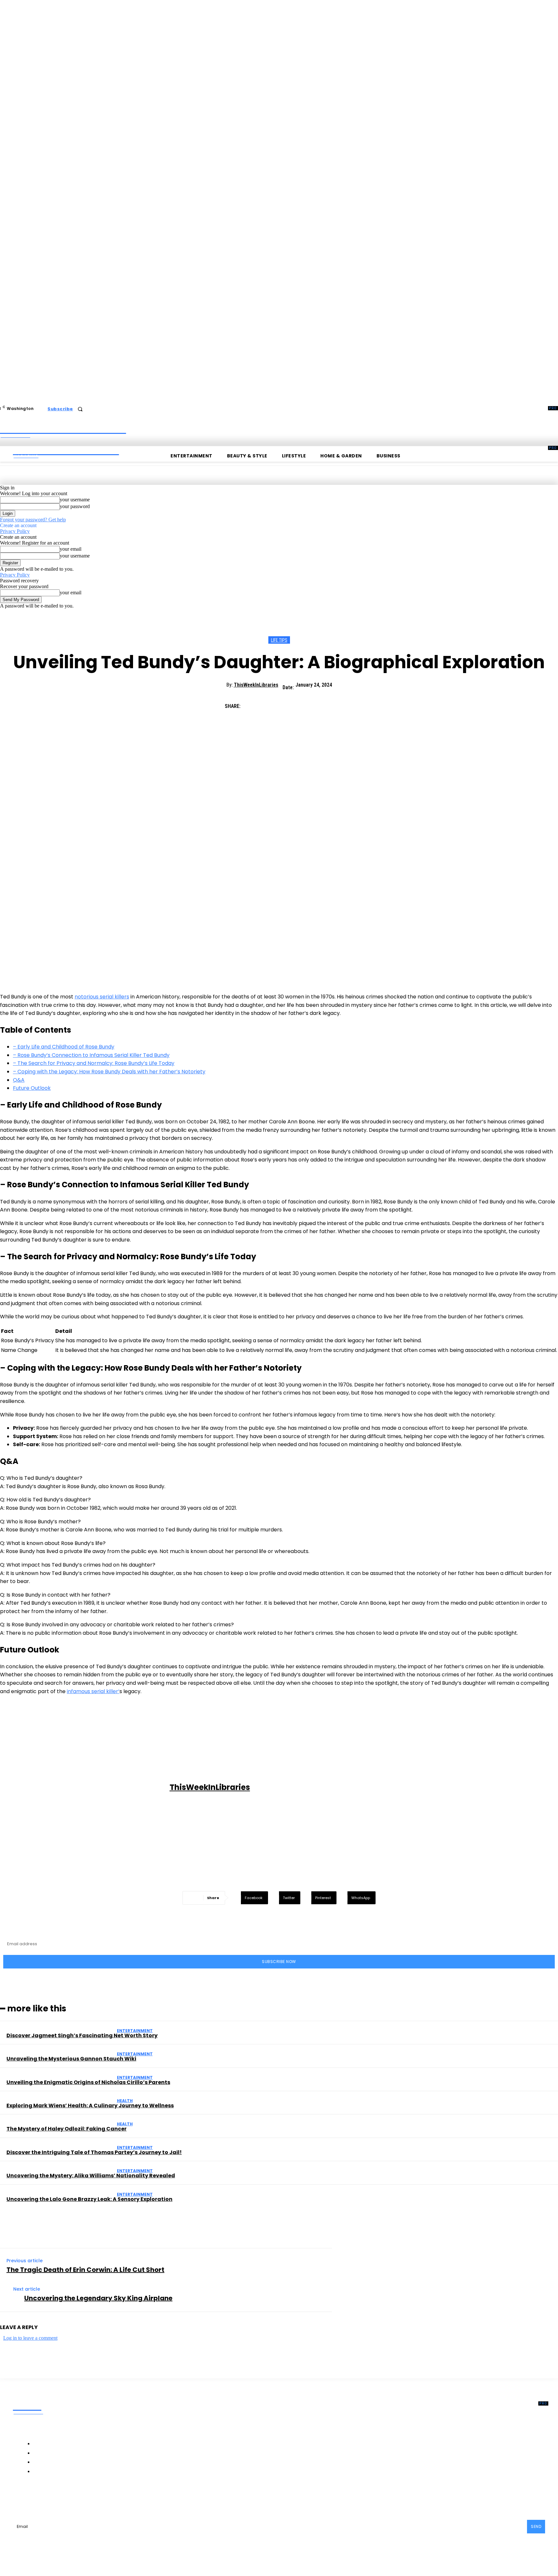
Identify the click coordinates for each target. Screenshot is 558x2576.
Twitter (108, 2498)
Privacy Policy (15, 531)
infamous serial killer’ (93, 1691)
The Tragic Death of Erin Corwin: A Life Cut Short (85, 2270)
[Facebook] (253, 703)
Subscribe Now (279, 1962)
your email (71, 549)
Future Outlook (32, 1088)
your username (75, 500)
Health (125, 2101)
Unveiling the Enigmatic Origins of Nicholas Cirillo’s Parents (88, 2082)
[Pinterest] (299, 703)
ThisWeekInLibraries (256, 685)
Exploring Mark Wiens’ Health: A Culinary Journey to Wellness (90, 2106)
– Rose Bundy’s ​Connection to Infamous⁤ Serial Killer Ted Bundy (91, 1055)
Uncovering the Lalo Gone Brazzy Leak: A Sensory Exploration (89, 2199)
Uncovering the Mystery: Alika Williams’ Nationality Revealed (91, 2176)
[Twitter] (276, 703)
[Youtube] (125, 2498)
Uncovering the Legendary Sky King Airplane (98, 2298)
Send (536, 2526)
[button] (80, 409)
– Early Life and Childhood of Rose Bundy (64, 1047)
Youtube (139, 2498)
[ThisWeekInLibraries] (86, 1788)
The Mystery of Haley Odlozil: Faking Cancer (67, 2129)
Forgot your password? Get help (33, 520)
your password (75, 506)
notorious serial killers (102, 997)
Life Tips (279, 640)
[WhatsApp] (323, 703)
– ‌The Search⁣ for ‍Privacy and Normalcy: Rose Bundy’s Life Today (94, 1063)
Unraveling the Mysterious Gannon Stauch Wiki (71, 2059)
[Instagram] (58, 2498)
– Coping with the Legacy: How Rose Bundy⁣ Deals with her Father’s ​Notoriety (109, 1072)
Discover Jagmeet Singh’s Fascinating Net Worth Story (82, 2035)
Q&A (19, 1080)
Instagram (75, 2498)
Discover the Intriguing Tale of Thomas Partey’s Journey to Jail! (94, 2152)
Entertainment (135, 2031)
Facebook (38, 2498)
